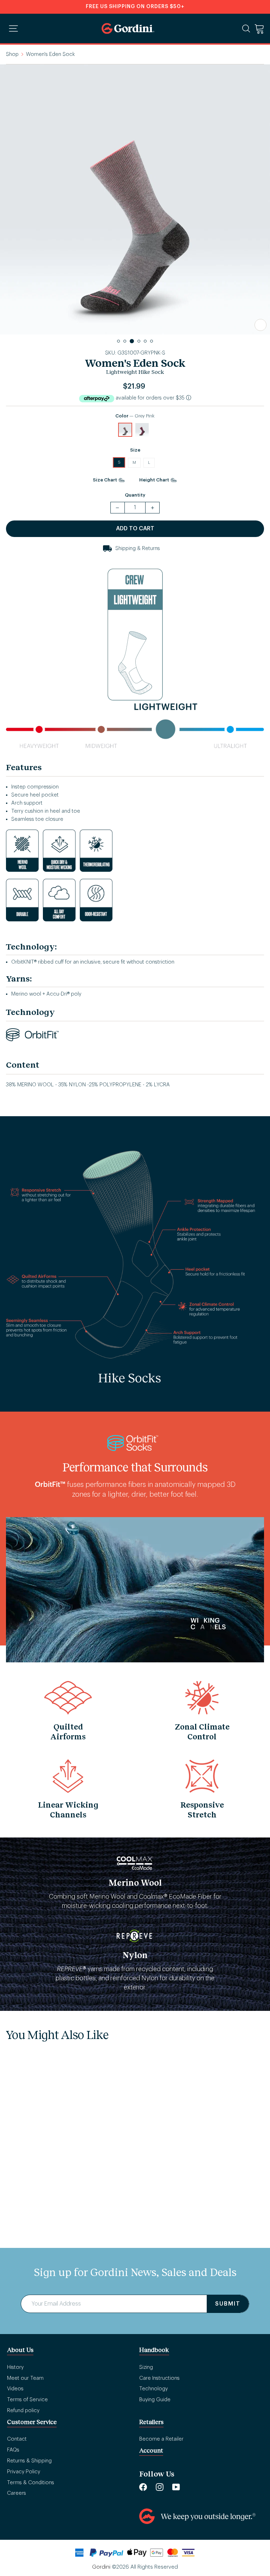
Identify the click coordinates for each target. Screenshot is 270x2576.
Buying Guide (155, 2400)
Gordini (101, 2567)
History (15, 2367)
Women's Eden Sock (47, 2196)
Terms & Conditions (31, 2483)
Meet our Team (25, 2378)
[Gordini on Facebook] (143, 2486)
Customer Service (32, 2422)
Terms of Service (27, 2400)
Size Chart (105, 480)
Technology (153, 2389)
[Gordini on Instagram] (160, 2486)
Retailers (151, 2422)
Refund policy (23, 2411)
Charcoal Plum (142, 430)
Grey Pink (125, 430)
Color (135, 416)
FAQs (13, 2450)
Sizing (146, 2367)
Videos (15, 2389)
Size (135, 450)
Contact (17, 2439)
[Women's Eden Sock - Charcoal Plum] (35, 2177)
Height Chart (155, 480)
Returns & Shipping (29, 2461)
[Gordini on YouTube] (176, 2486)
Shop (12, 54)
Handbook (154, 2350)
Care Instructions (159, 2378)
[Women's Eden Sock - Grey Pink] (18, 2177)
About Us (20, 2350)
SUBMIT (228, 2304)
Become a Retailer (161, 2439)
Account (151, 2450)
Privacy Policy (24, 2472)
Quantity (135, 495)
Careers (17, 2493)
